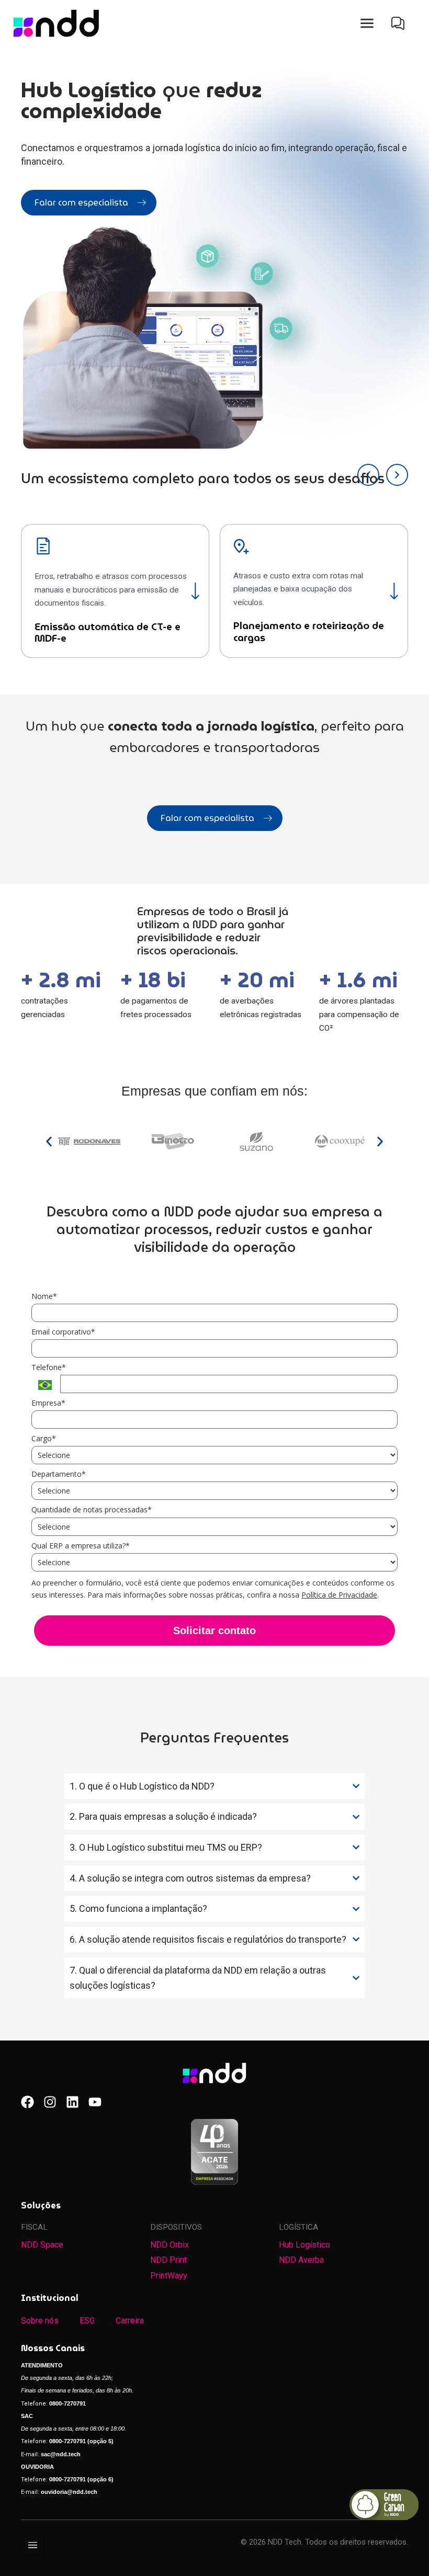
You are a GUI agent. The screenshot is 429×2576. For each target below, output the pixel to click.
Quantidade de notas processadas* (92, 1510)
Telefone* (49, 1367)
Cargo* (44, 1439)
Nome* (44, 1296)
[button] (367, 24)
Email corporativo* (63, 1332)
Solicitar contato (214, 1631)
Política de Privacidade (339, 1595)
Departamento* (59, 1474)
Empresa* (48, 1403)
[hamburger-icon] (33, 2545)
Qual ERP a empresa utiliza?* (81, 1546)
